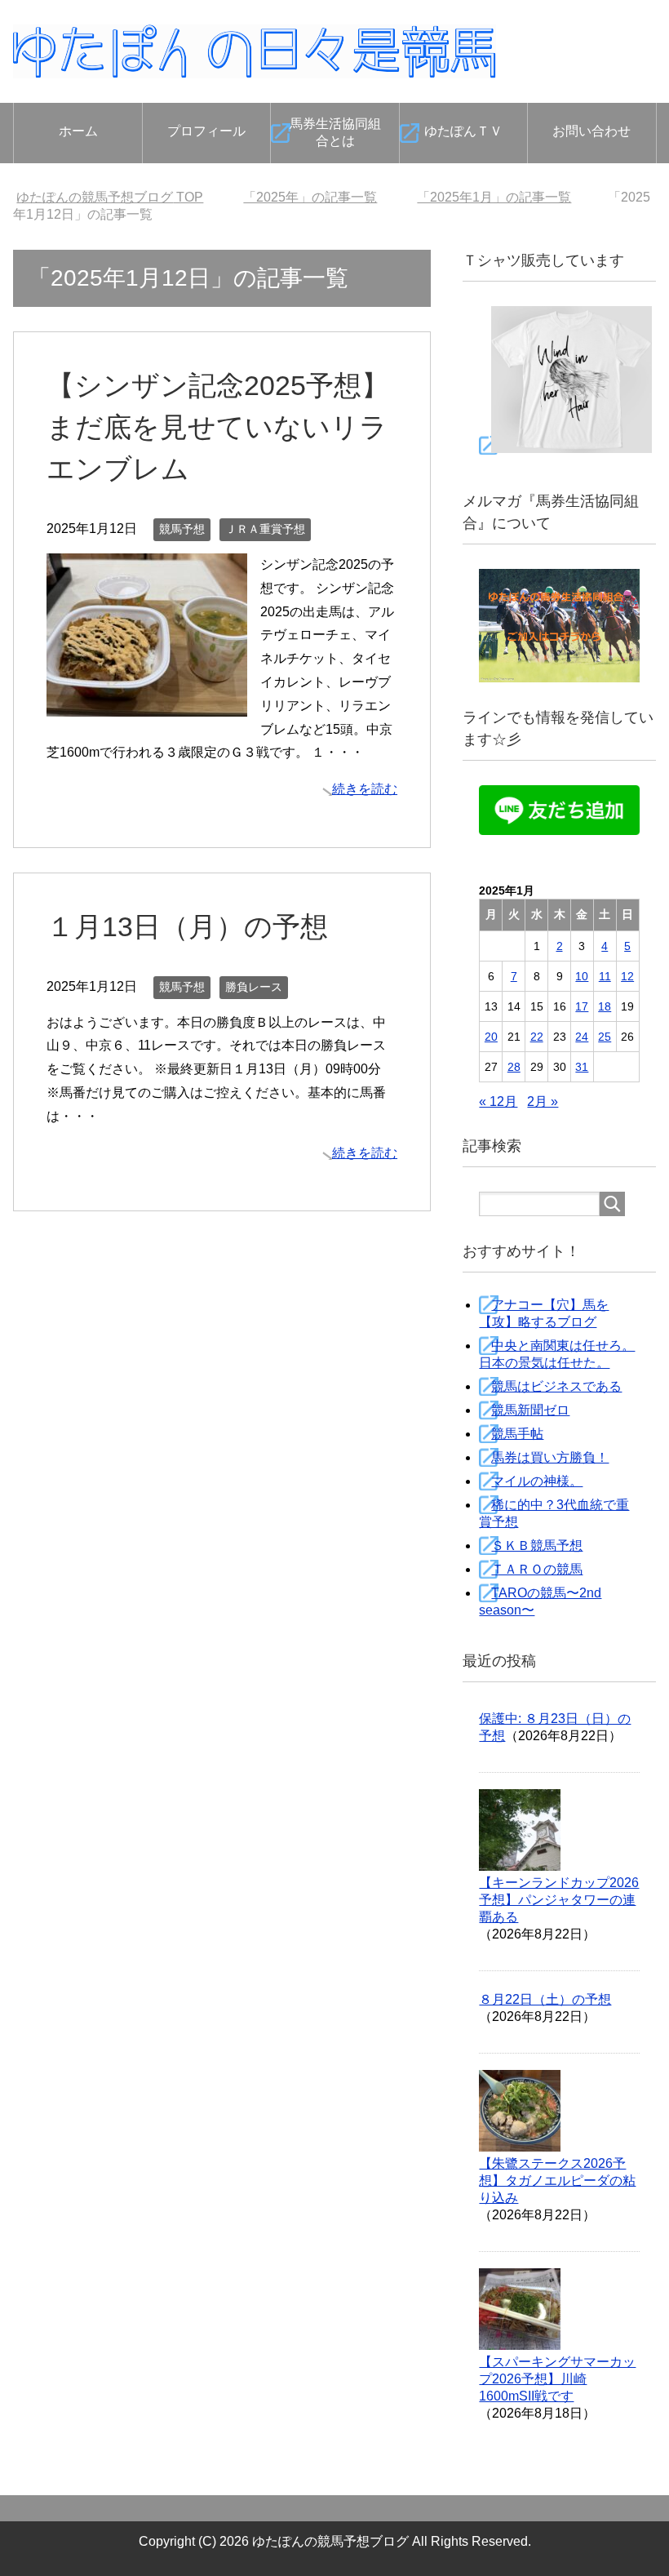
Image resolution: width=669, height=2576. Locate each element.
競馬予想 (182, 529)
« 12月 (498, 1101)
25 (605, 1037)
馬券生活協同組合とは (335, 132)
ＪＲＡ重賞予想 (265, 529)
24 (582, 1037)
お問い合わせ (591, 131)
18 (605, 1006)
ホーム (78, 131)
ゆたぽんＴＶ (463, 131)
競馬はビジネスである (556, 1386)
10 (582, 976)
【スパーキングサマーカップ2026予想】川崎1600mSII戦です (557, 2379)
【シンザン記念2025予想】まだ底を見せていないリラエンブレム (218, 427)
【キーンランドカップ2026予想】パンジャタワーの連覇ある (559, 1900)
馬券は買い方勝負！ (550, 1457)
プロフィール (206, 131)
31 (582, 1067)
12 (627, 976)
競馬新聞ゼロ (530, 1410)
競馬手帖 (517, 1434)
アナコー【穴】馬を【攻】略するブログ (544, 1313)
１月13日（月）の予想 (187, 926)
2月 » (543, 1101)
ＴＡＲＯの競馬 (537, 1569)
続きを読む (365, 789)
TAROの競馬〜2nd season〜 (540, 1601)
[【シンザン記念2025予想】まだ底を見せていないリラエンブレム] (147, 704)
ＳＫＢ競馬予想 (537, 1546)
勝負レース (254, 987)
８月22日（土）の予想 (545, 1999)
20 (491, 1037)
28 (514, 1067)
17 (582, 1006)
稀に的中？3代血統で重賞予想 (554, 1513)
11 (605, 976)
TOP (110, 197)
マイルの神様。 (537, 1481)
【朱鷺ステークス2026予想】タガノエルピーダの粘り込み (557, 2181)
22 (537, 1037)
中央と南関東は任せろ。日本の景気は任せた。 (557, 1354)
